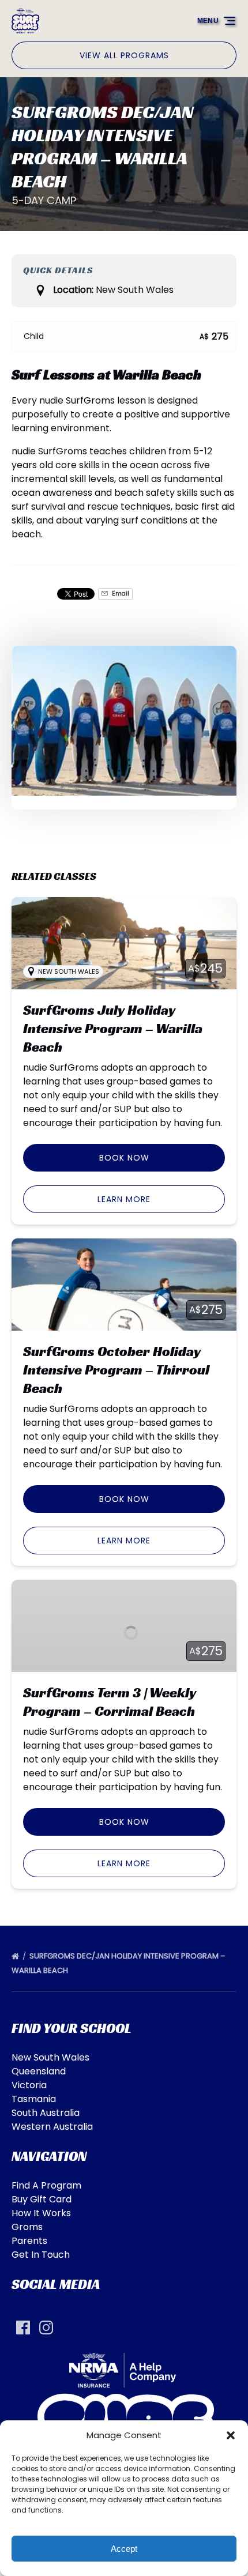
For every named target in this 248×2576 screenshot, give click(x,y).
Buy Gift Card (42, 2199)
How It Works (41, 2213)
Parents (29, 2241)
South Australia (46, 2113)
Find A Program (46, 2185)
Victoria (29, 2085)
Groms (27, 2227)
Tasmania (34, 2099)
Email (120, 594)
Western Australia (52, 2127)
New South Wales (50, 2057)
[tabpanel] (124, 721)
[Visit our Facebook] (23, 2328)
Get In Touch (41, 2255)
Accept (124, 2549)
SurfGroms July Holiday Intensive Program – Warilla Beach (113, 1029)
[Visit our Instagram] (46, 2328)
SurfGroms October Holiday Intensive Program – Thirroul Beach (116, 1370)
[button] (231, 2435)
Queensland (39, 2071)
